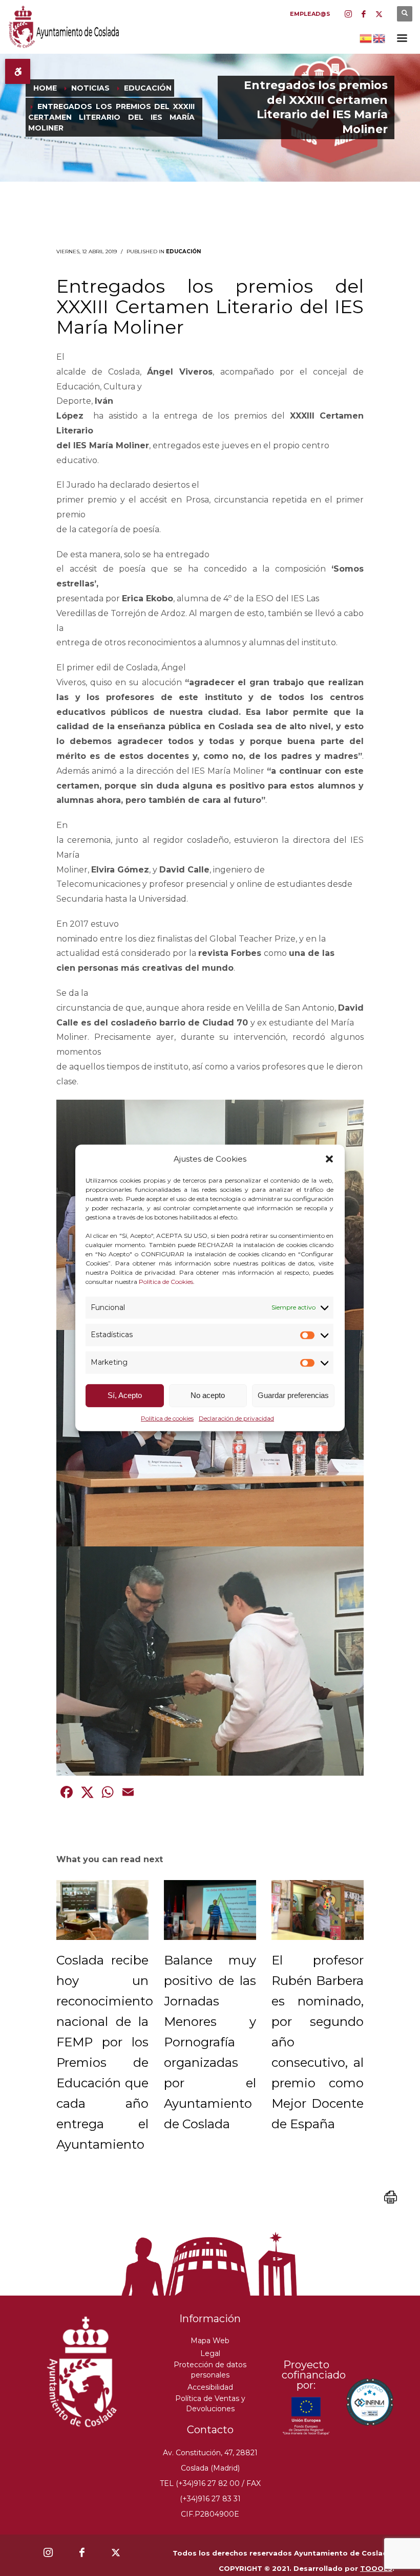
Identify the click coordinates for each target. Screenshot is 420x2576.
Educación (183, 252)
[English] (380, 37)
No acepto (208, 1395)
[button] (329, 1159)
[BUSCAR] (405, 14)
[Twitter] (379, 14)
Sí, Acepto (125, 1395)
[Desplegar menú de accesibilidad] (18, 71)
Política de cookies (167, 1418)
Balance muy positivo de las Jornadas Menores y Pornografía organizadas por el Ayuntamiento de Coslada (210, 2042)
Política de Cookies (166, 1281)
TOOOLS (376, 2568)
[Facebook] (364, 14)
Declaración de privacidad (236, 1418)
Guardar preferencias (293, 1395)
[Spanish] (366, 37)
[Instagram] (348, 14)
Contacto (210, 2430)
